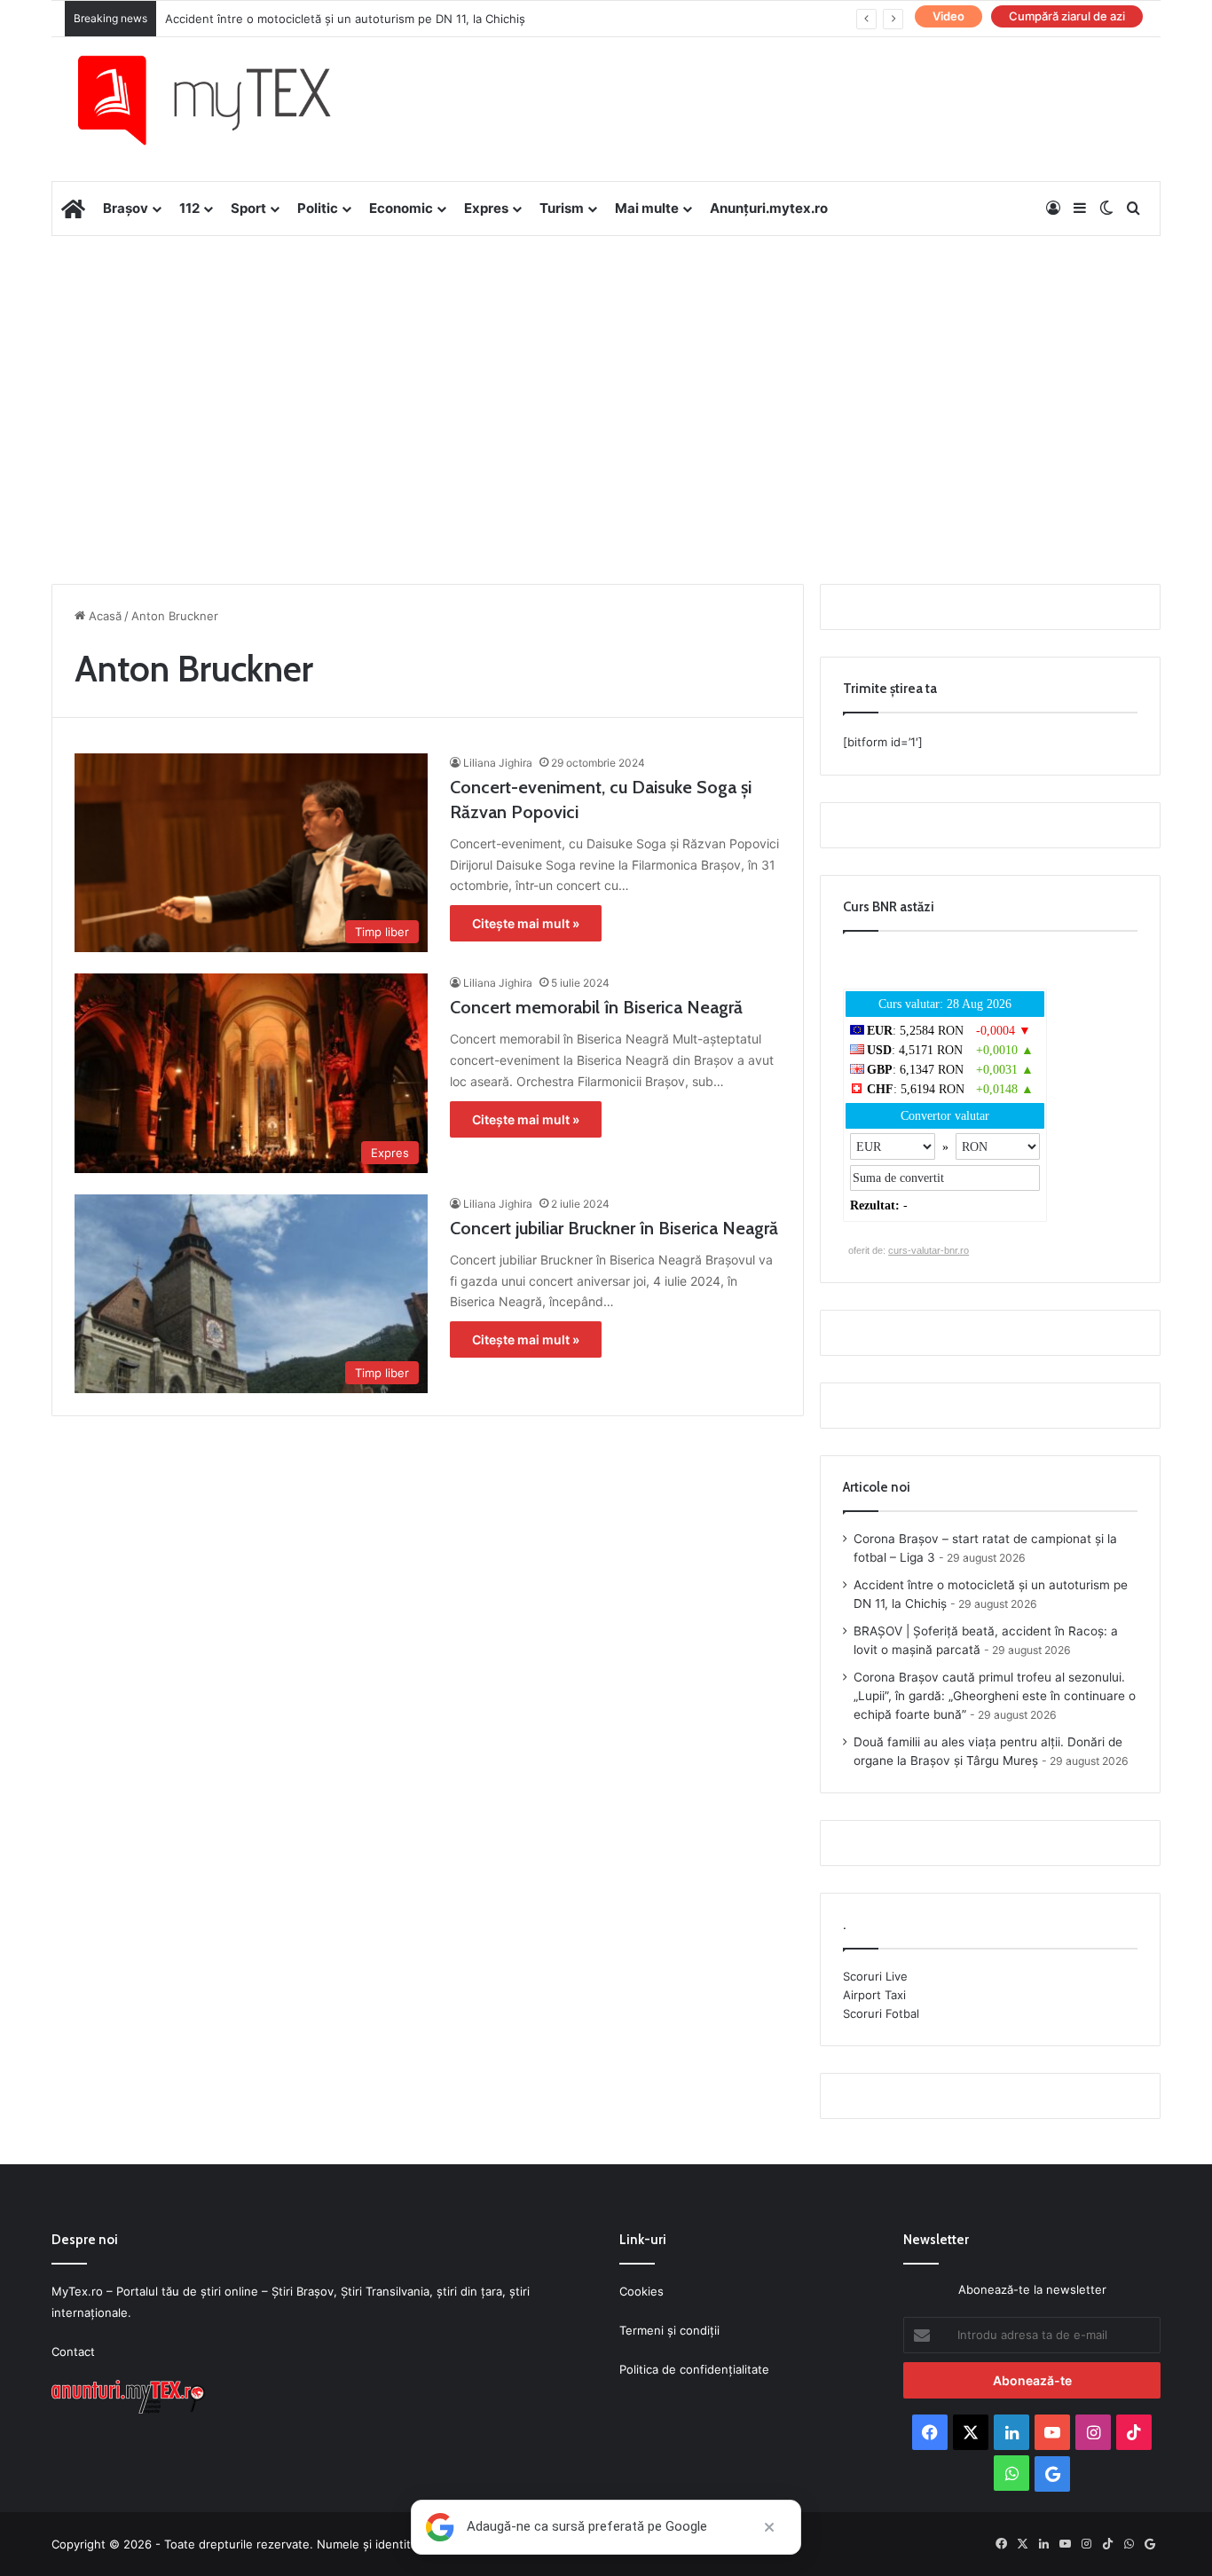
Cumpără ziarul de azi (1067, 16)
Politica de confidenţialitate (694, 2369)
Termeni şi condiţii (669, 2330)
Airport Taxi (874, 1995)
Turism (562, 208)
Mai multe (647, 208)
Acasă (103, 616)
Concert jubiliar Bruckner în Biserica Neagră (614, 1228)
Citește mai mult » (526, 923)
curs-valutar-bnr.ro (929, 1250)
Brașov (126, 208)
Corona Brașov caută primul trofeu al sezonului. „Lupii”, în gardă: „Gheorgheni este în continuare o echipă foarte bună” (995, 1696)
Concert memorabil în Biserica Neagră (596, 1007)
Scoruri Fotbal (881, 2013)
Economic (401, 208)
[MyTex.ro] (222, 100)
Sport (248, 208)
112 (189, 208)
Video (948, 16)
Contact (73, 2351)
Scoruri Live (875, 1976)
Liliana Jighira (498, 763)
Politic (318, 208)
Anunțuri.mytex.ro (769, 208)
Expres (486, 208)
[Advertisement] (606, 378)
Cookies (641, 2291)
